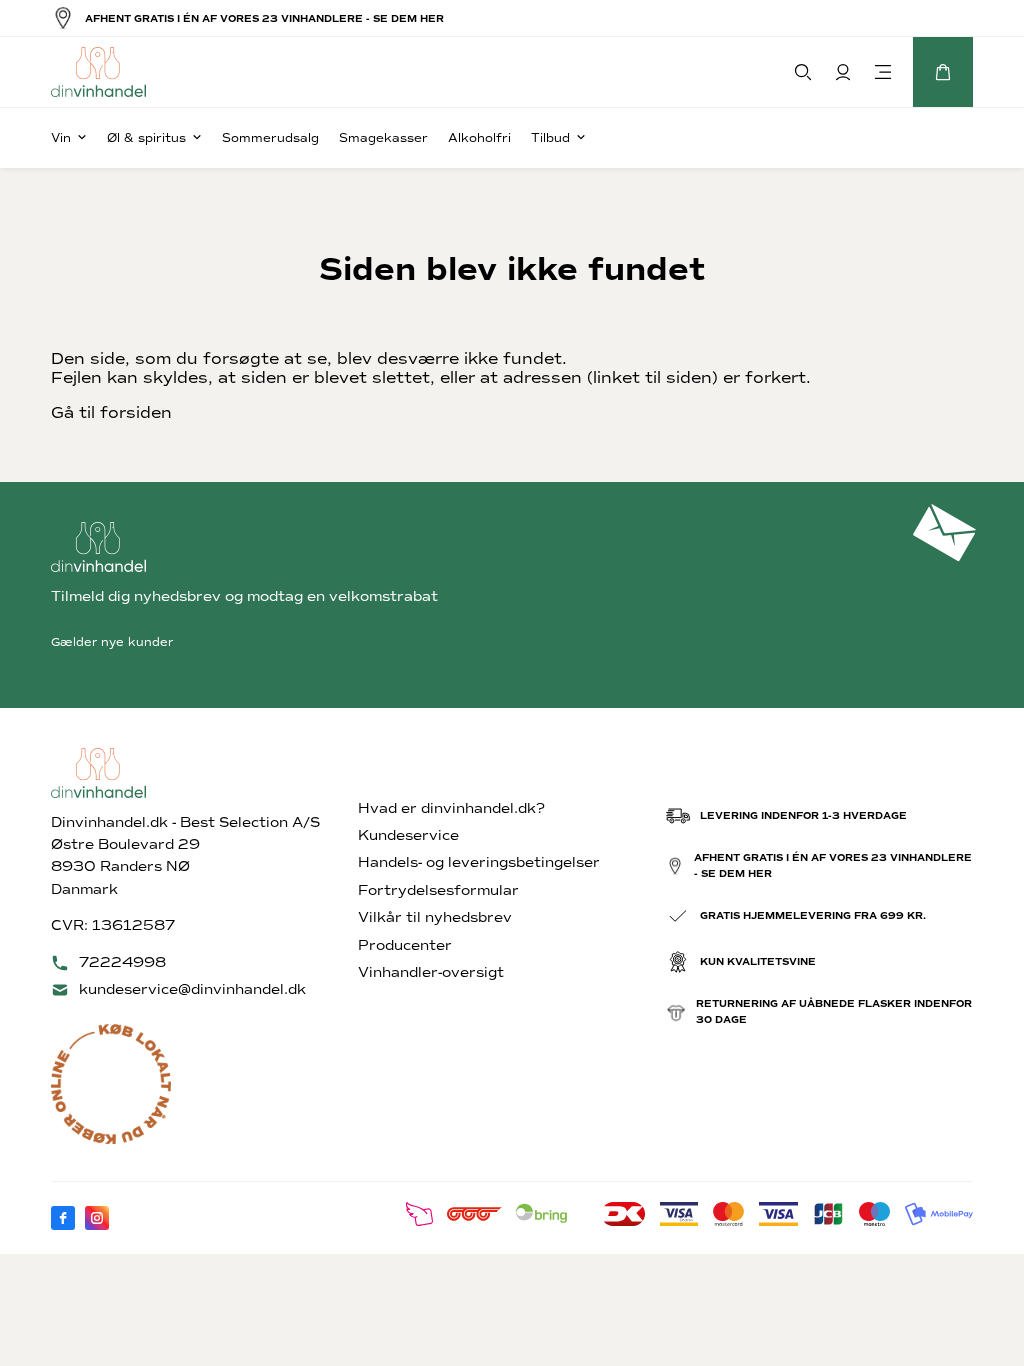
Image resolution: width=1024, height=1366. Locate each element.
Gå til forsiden (111, 412)
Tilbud (550, 138)
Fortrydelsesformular (438, 890)
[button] (943, 72)
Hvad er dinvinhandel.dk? (451, 808)
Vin (61, 138)
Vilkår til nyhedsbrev (435, 917)
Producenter (405, 945)
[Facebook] (63, 1218)
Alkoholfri (479, 138)
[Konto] (843, 72)
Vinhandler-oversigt (431, 972)
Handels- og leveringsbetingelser (479, 862)
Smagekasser (383, 138)
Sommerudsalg (270, 138)
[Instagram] (97, 1218)
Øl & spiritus (146, 138)
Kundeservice (408, 835)
